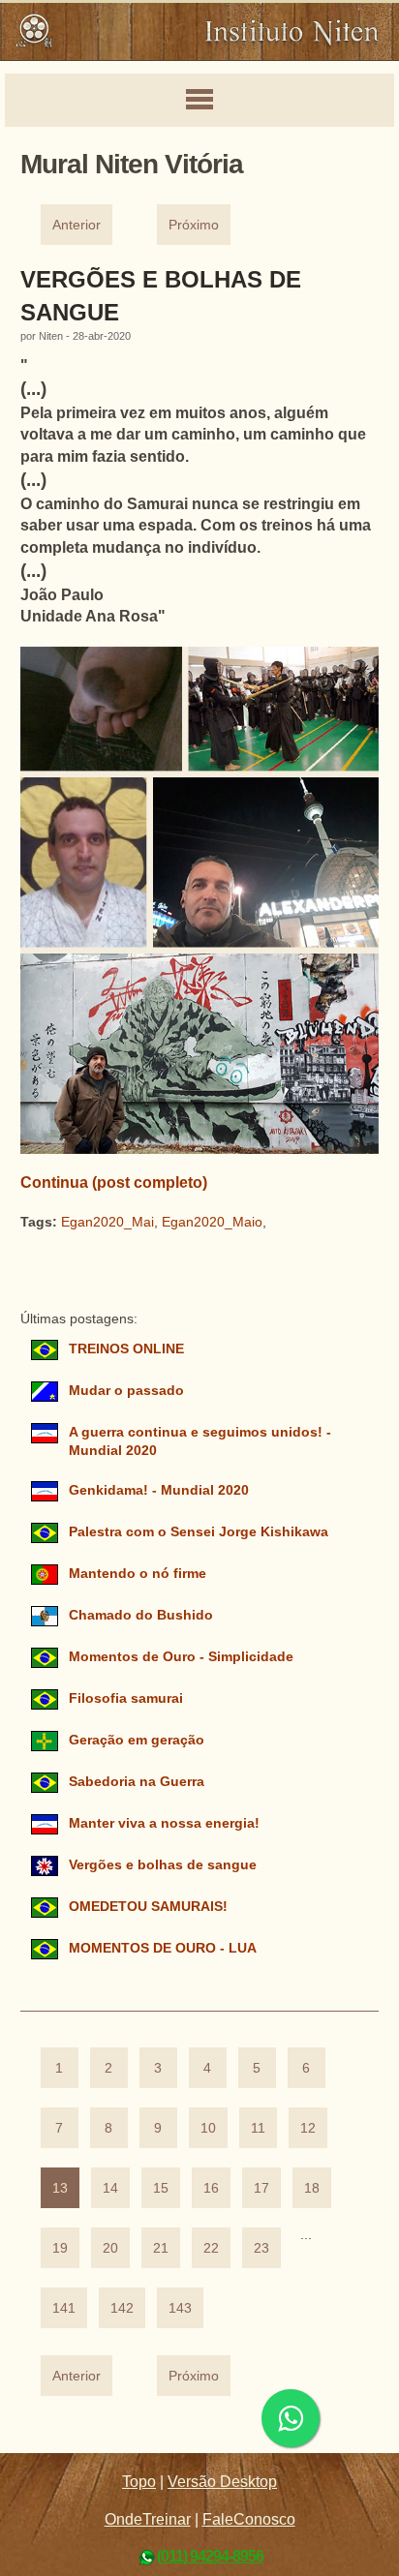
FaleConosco (249, 2519)
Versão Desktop (222, 2482)
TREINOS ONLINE (126, 1349)
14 (110, 2188)
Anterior (77, 225)
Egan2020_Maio (212, 1222)
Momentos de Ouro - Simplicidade (181, 1657)
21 (161, 2248)
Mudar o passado (126, 1391)
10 (208, 2128)
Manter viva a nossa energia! (164, 1823)
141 (64, 2308)
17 (261, 2188)
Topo (139, 2482)
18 (312, 2188)
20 (110, 2248)
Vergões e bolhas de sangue (163, 1865)
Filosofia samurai (126, 1698)
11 (258, 2128)
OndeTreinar (148, 2519)
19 (60, 2248)
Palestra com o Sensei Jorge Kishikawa (199, 1532)
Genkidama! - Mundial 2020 (159, 1490)
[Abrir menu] (199, 101)
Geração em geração (137, 1740)
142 (122, 2308)
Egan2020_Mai (107, 1222)
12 (308, 2128)
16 (211, 2188)
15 (161, 2188)
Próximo (194, 225)
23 (261, 2248)
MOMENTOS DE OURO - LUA (162, 1948)
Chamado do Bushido (141, 1615)
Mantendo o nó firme (138, 1574)
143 (180, 2308)
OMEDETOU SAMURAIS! (148, 1907)
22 (211, 2248)
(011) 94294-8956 (210, 2556)
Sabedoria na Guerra (137, 1782)
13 (60, 2188)
